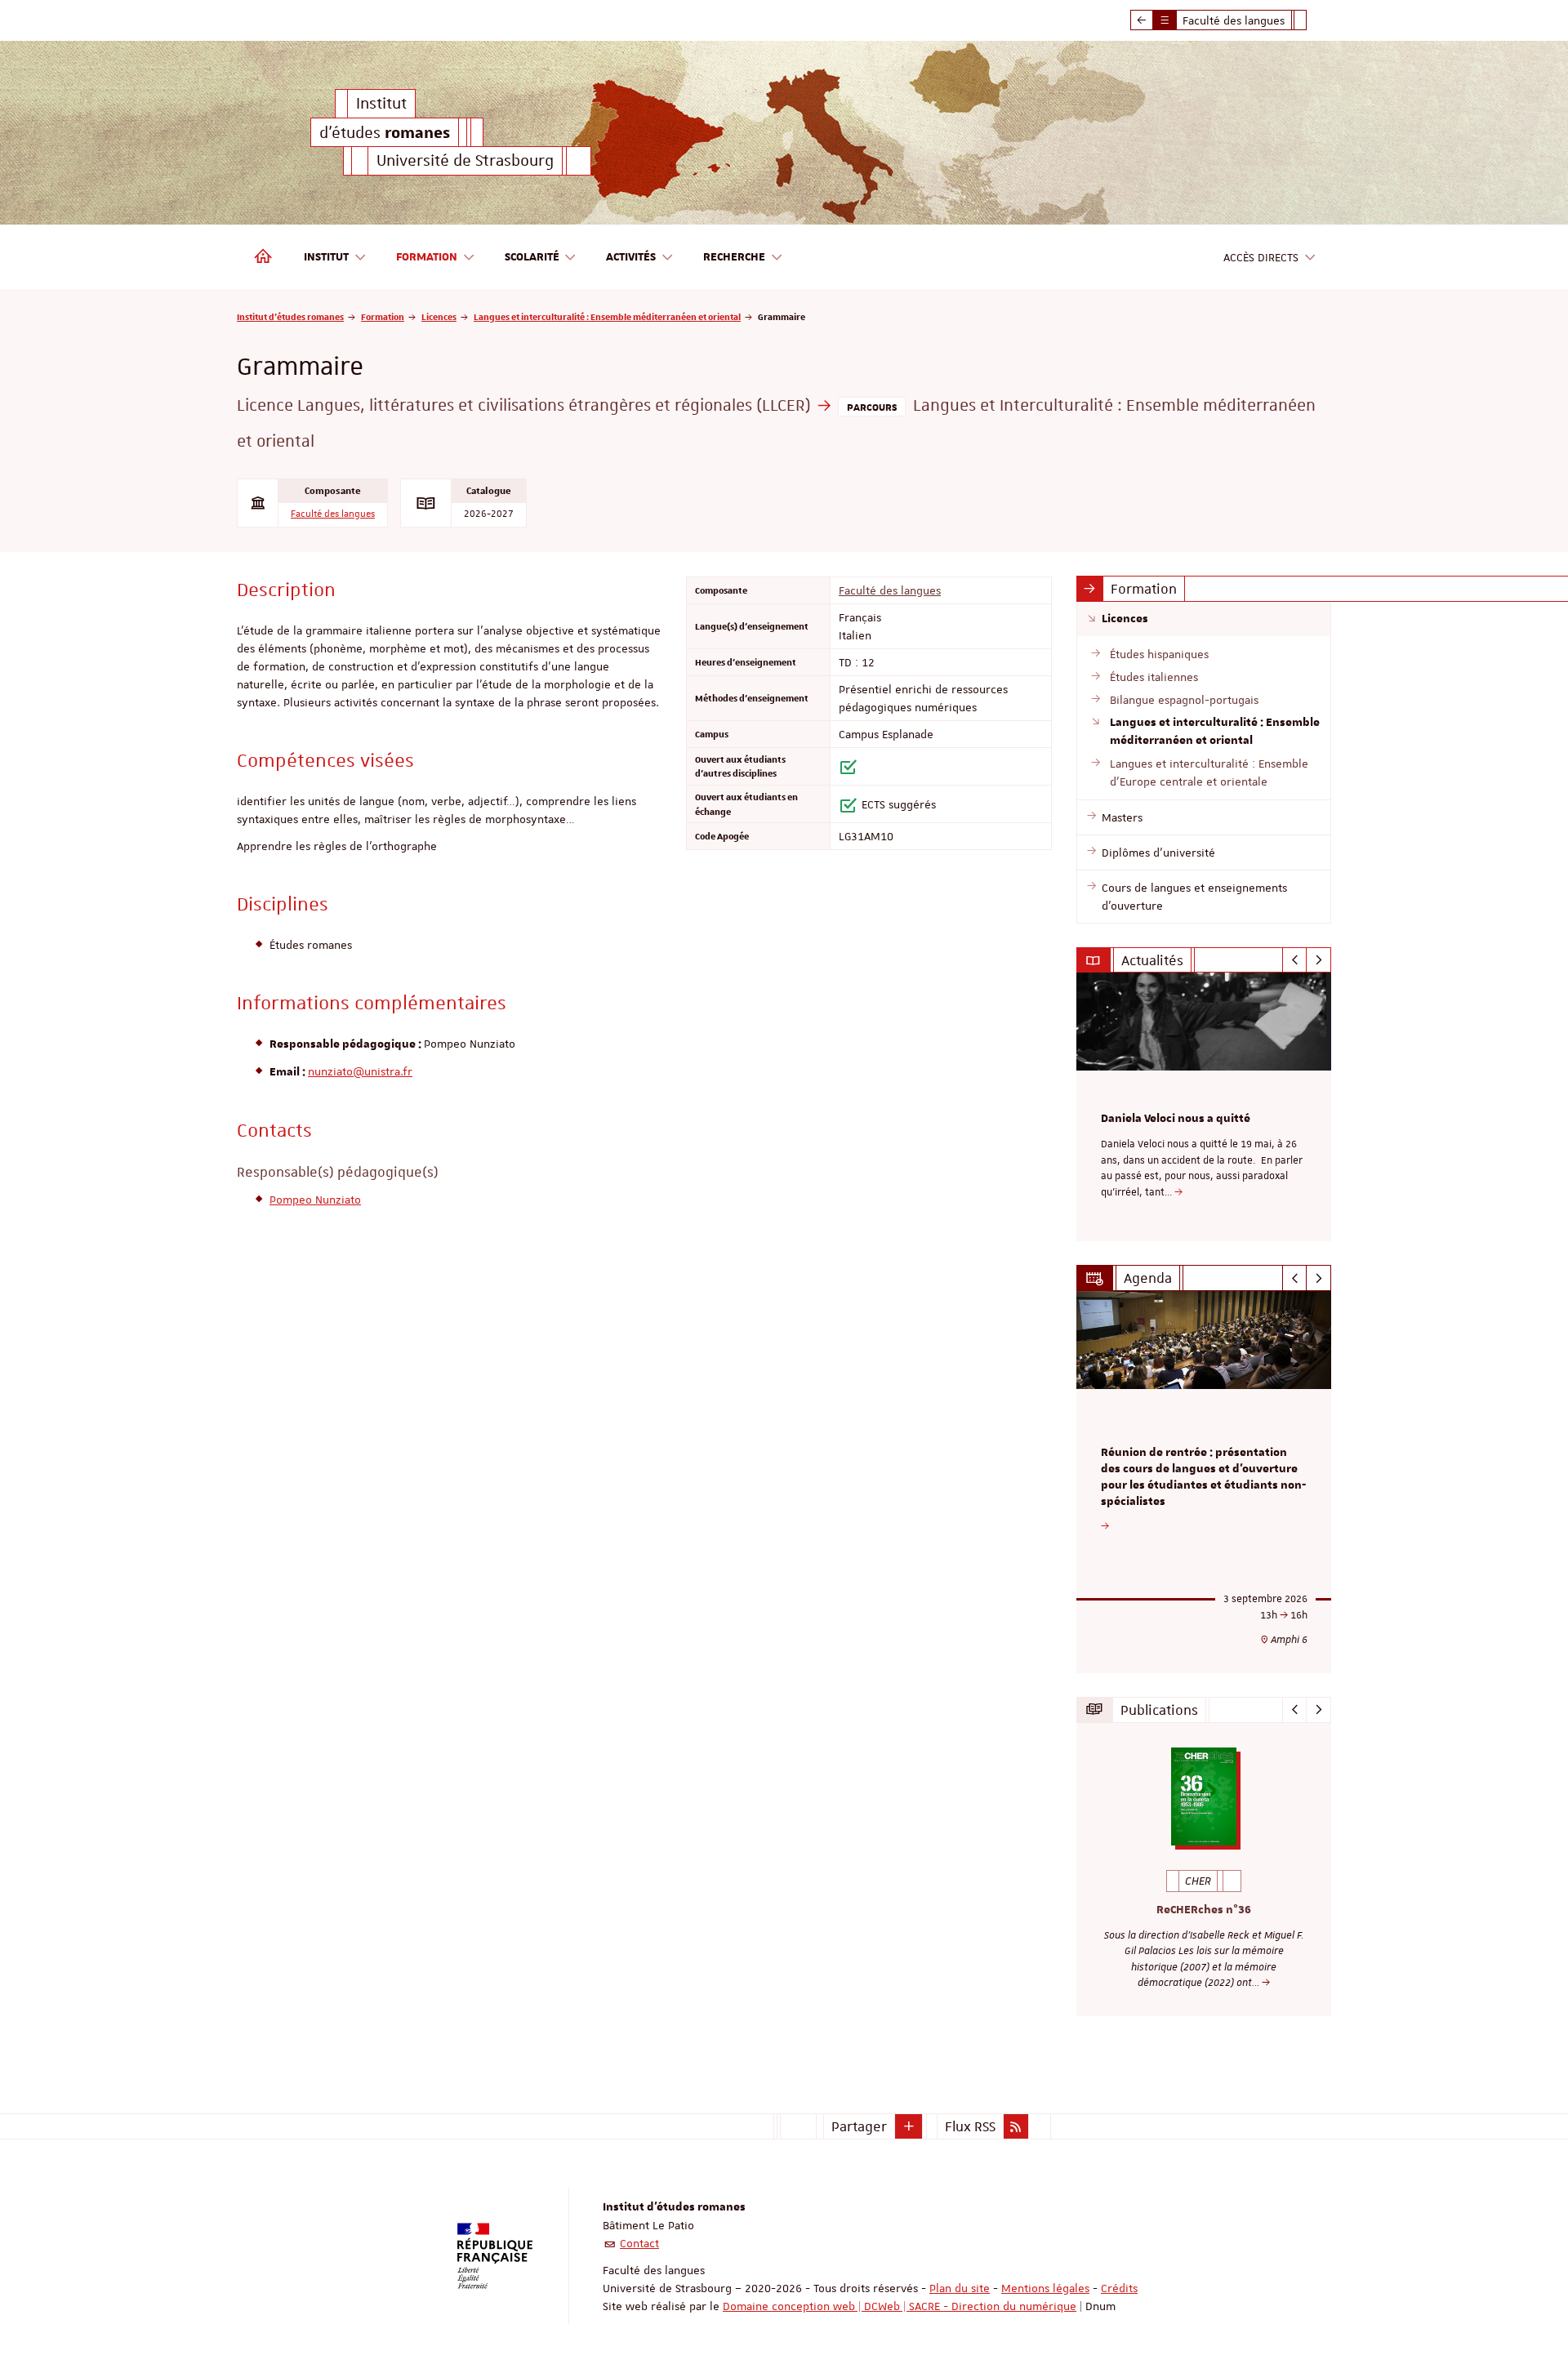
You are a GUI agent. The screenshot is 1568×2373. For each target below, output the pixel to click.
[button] (909, 2126)
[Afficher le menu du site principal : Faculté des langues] (1142, 20)
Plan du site (960, 2288)
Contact (639, 2243)
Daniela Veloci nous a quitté (1176, 1119)
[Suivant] (1319, 960)
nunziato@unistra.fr (360, 1071)
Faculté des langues (333, 514)
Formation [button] (427, 257)
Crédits (1119, 2288)
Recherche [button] (734, 257)
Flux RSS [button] (970, 2126)
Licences (439, 316)
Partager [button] (859, 2126)
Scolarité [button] (532, 257)
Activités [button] (631, 257)
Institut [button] (326, 257)
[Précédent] (1295, 960)
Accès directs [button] (1261, 257)
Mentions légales (1045, 2288)
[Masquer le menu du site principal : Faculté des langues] (1312, 20)
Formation (383, 316)
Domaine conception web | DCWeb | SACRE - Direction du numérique (900, 2306)
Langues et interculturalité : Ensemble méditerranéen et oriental (607, 316)
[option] (1204, 1107)
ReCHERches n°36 (1204, 1910)
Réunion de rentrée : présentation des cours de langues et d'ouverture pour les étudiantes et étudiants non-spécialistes (1203, 1477)
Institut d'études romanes (290, 316)
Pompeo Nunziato (315, 1200)
